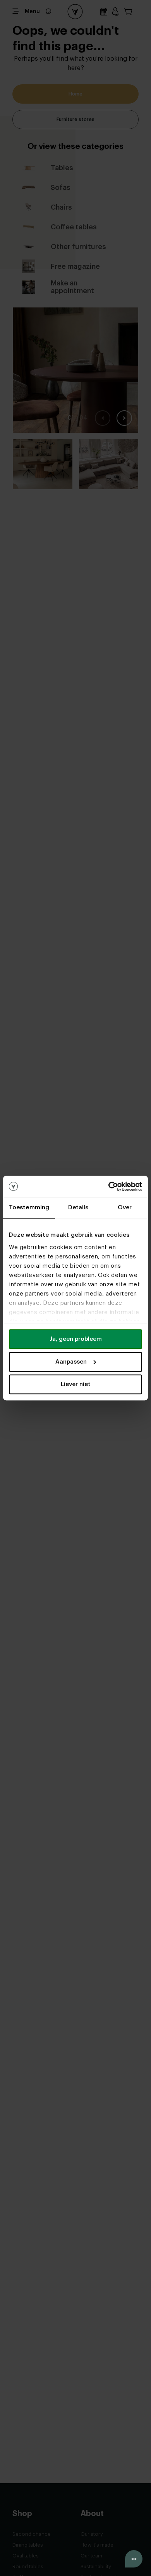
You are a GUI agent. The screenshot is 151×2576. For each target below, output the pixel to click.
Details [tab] (78, 1208)
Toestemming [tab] (29, 1208)
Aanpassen (71, 1362)
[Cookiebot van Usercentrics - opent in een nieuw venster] (109, 1186)
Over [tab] (125, 1208)
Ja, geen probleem (76, 1339)
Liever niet (76, 1384)
